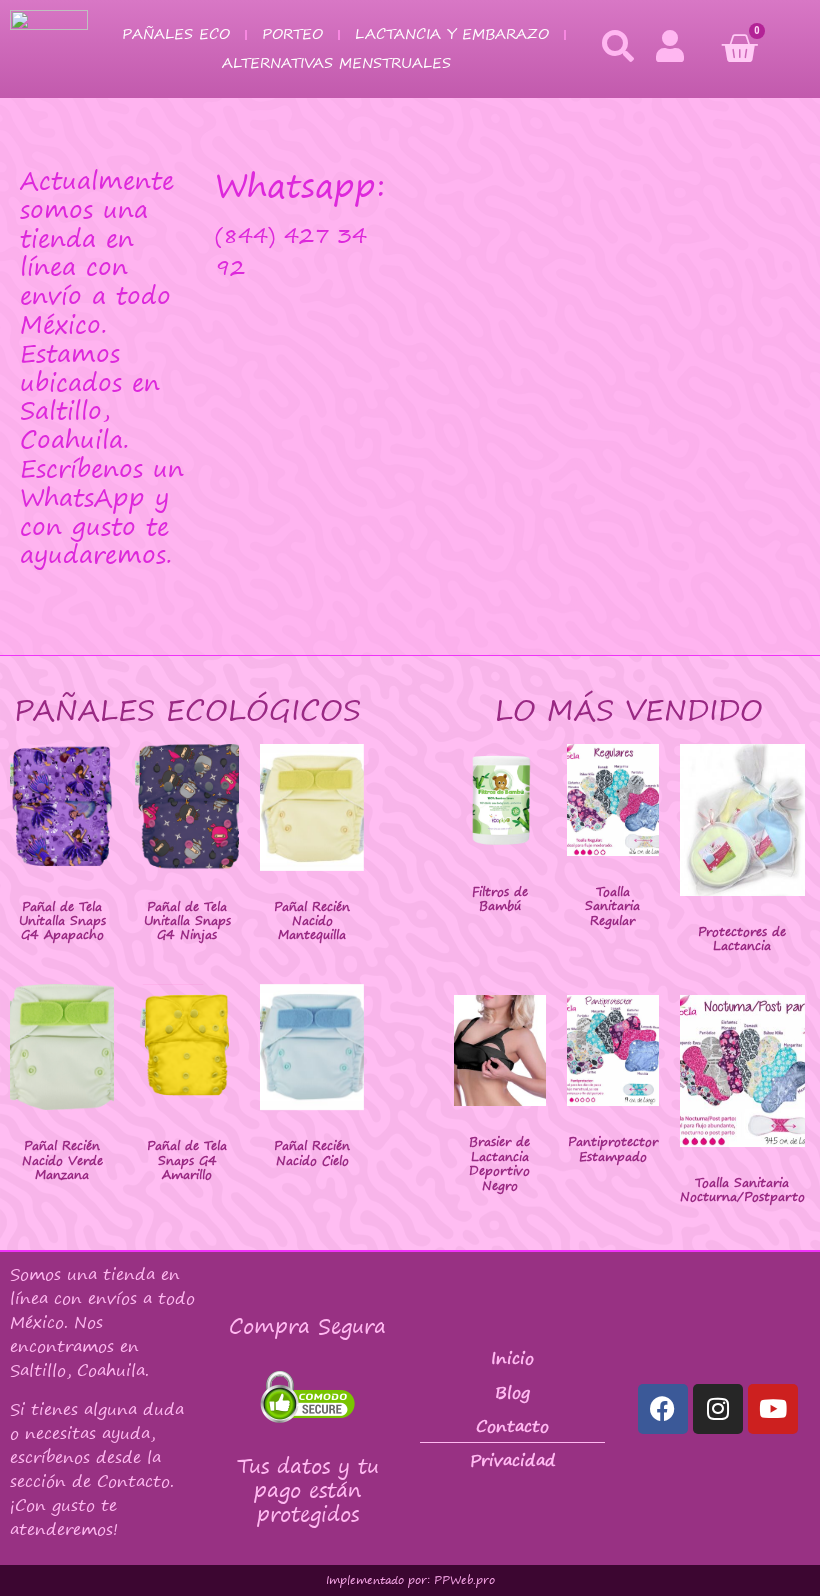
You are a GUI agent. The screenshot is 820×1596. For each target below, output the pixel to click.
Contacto (512, 1426)
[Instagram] (718, 1409)
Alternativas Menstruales (336, 62)
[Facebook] (663, 1409)
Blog (512, 1392)
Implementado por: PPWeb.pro (410, 1580)
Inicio (512, 1358)
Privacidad (513, 1460)
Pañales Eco (176, 33)
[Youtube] (773, 1409)
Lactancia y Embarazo (452, 33)
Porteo (292, 33)
